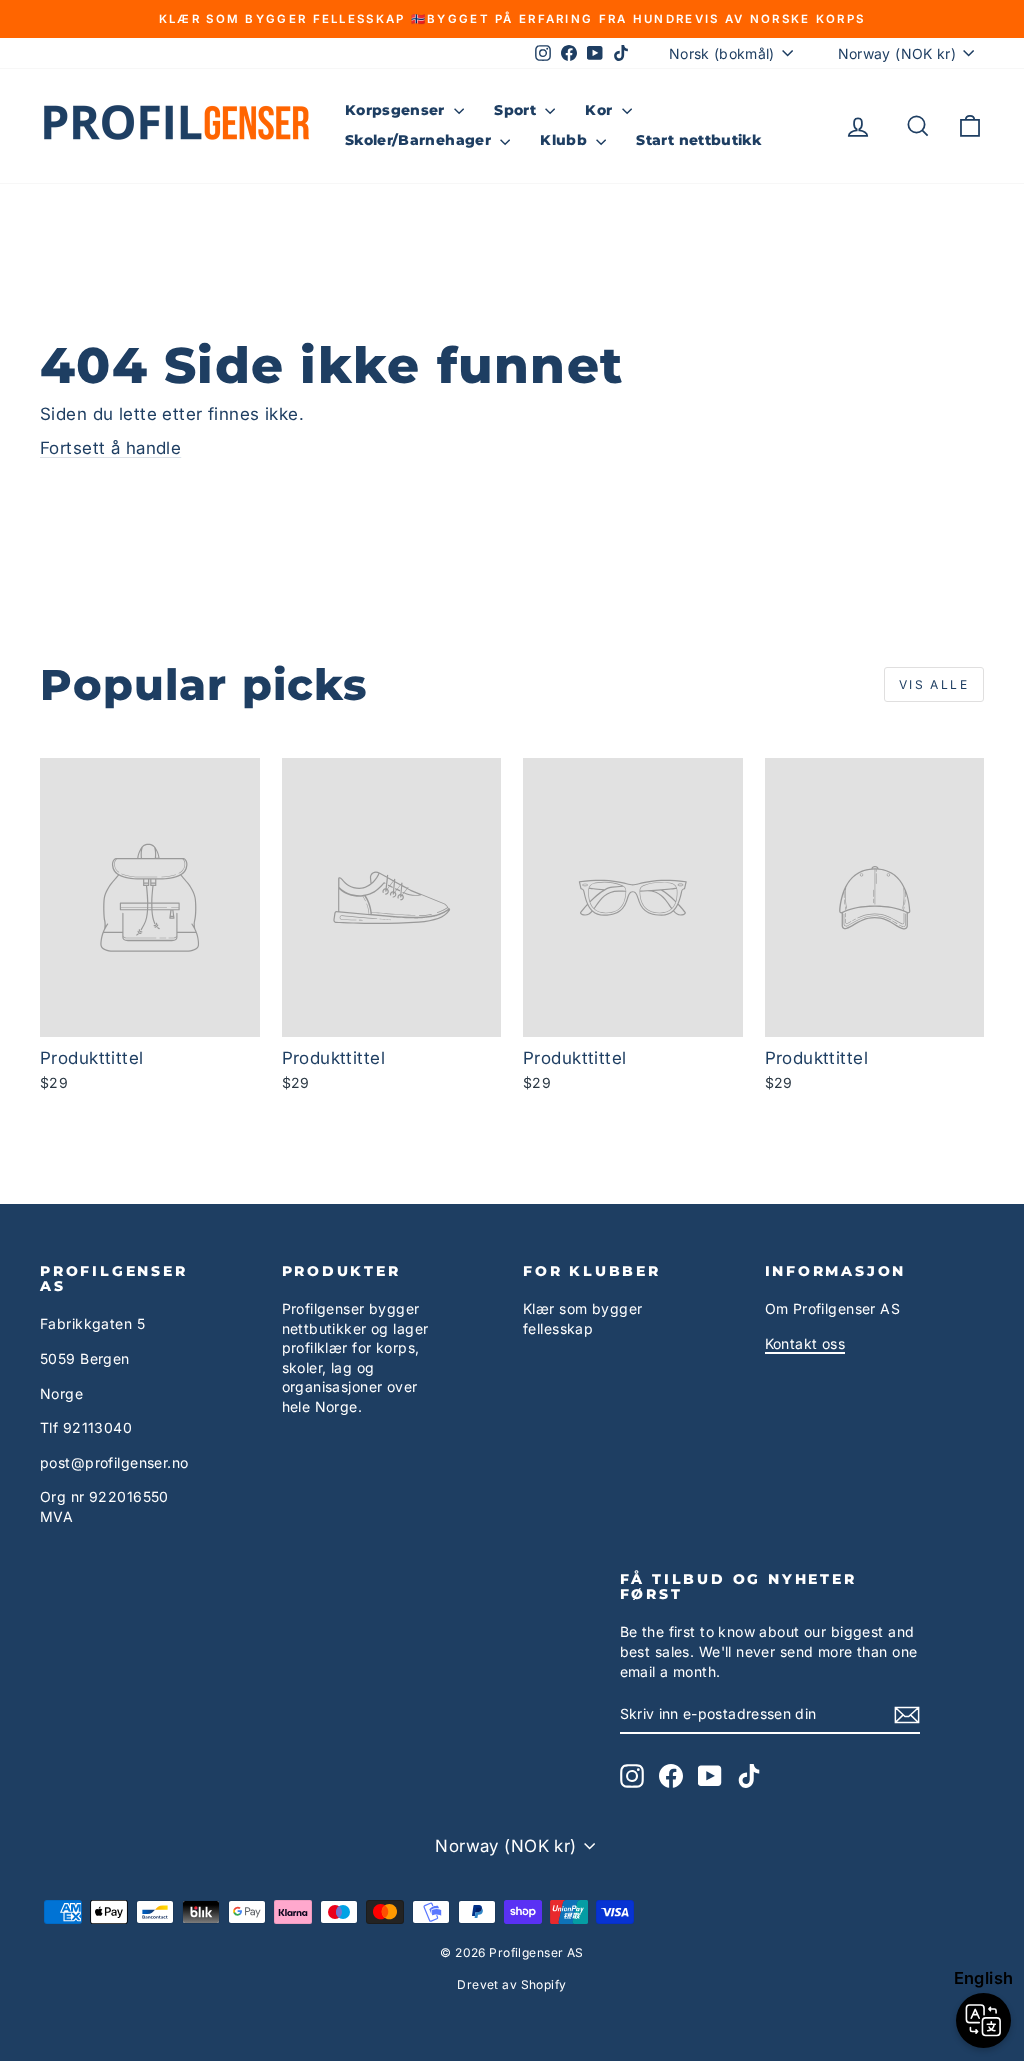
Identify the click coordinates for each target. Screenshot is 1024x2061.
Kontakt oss (805, 1343)
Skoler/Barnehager (420, 140)
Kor (600, 110)
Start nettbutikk (698, 140)
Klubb (565, 140)
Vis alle (934, 684)
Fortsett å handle (110, 448)
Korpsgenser (397, 110)
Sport (517, 110)
